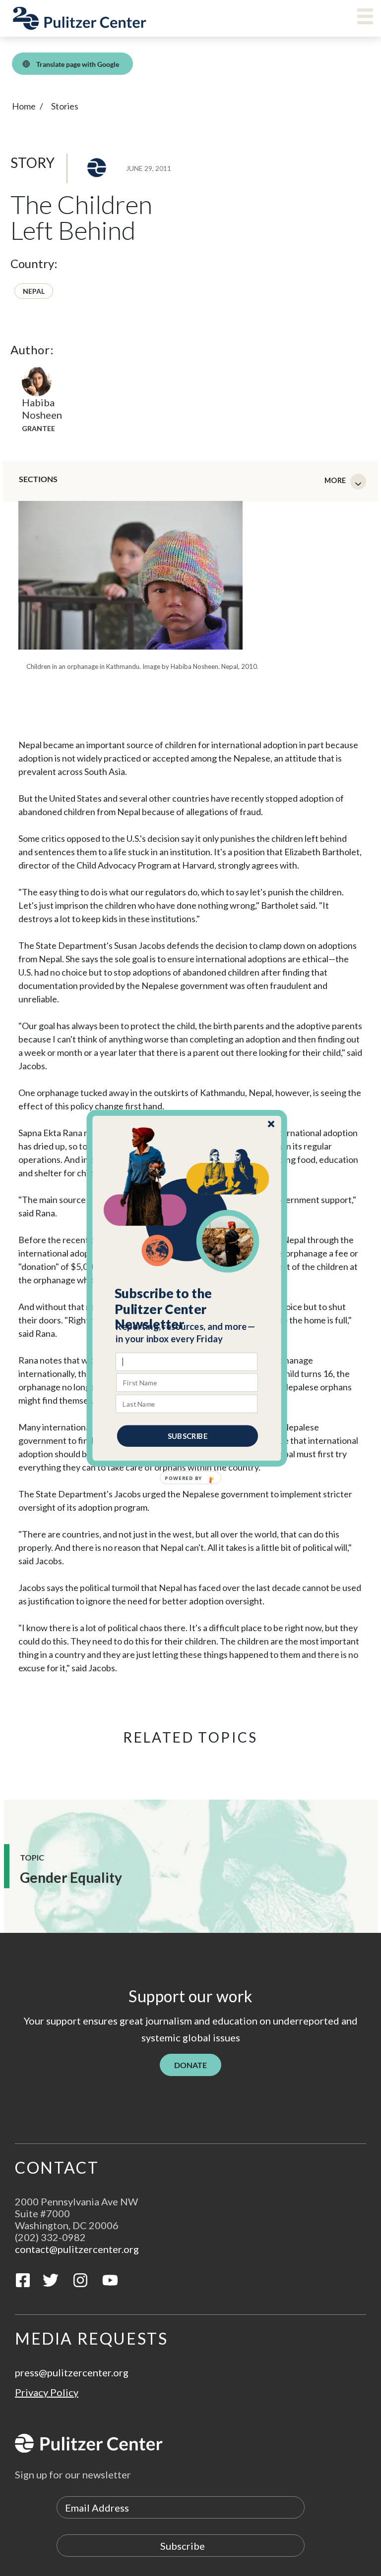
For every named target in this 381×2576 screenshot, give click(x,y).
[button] (187, 1309)
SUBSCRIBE (188, 1435)
